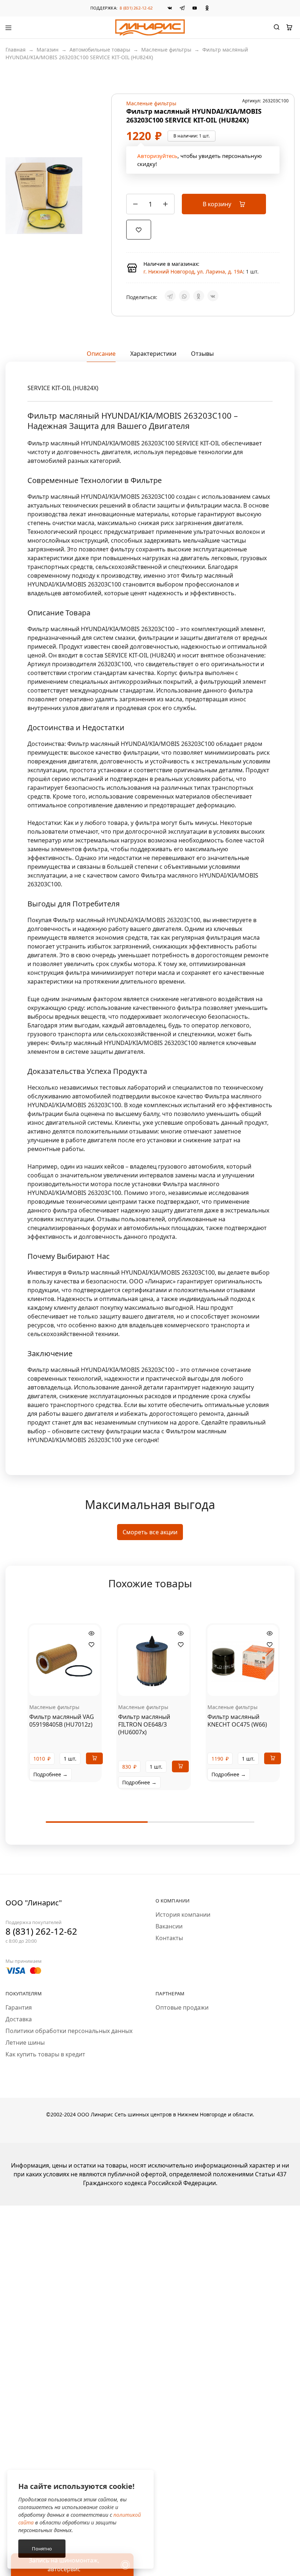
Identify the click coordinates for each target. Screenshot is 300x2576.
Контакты (169, 1938)
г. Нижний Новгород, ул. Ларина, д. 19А (193, 271)
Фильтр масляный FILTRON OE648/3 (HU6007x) (144, 1725)
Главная (16, 50)
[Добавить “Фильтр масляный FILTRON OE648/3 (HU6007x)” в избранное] (181, 1645)
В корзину (218, 204)
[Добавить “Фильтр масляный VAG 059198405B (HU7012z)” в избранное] (91, 1645)
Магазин (48, 50)
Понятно (42, 2549)
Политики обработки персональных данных (69, 2031)
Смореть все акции (150, 1532)
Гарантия (19, 2007)
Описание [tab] (101, 354)
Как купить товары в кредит (45, 2054)
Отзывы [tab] (202, 354)
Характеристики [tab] (153, 354)
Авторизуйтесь (157, 156)
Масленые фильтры (166, 50)
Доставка (19, 2019)
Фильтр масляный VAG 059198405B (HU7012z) (62, 1721)
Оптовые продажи (182, 2007)
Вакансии (169, 1926)
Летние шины (25, 2043)
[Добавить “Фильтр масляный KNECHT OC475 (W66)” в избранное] (270, 1645)
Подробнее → (50, 1774)
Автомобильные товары (100, 50)
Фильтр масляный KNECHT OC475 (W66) (237, 1721)
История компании (183, 1915)
